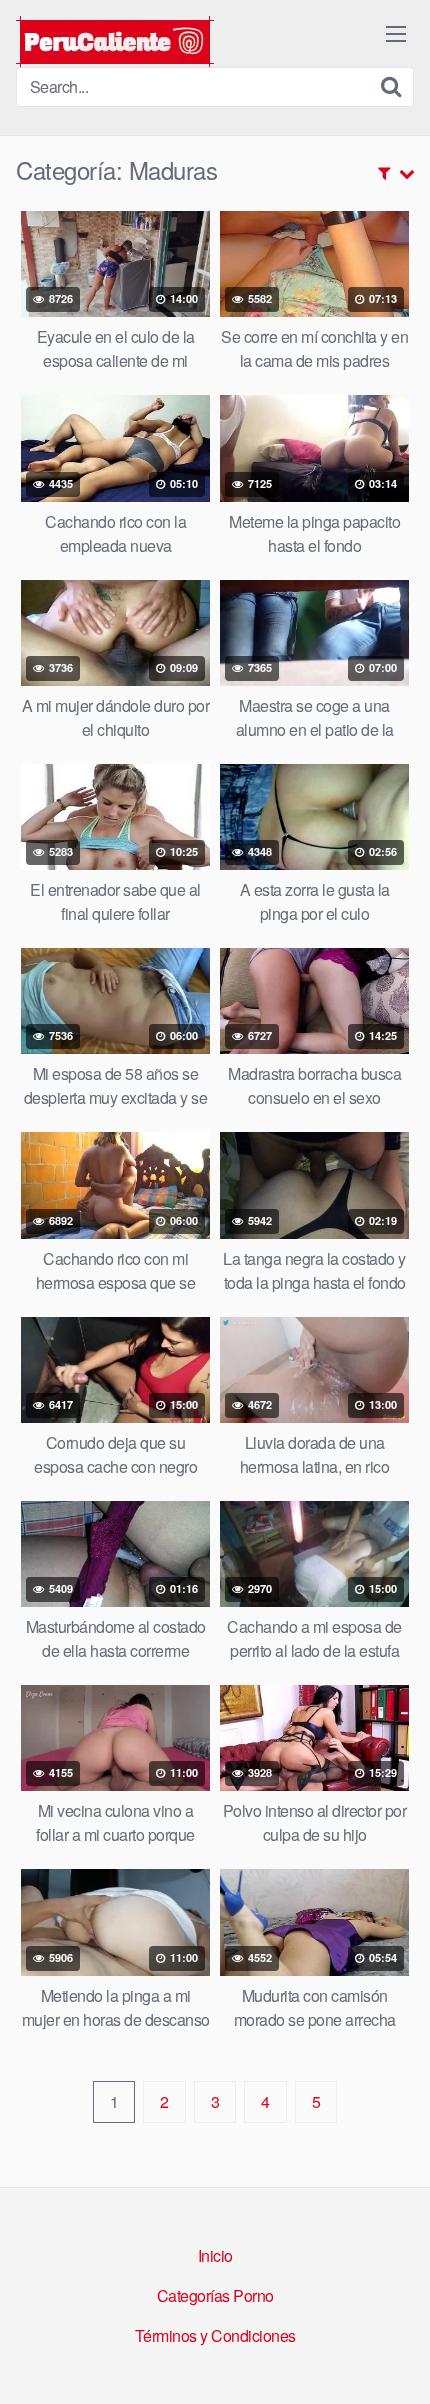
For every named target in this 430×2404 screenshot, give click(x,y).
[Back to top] (395, 2360)
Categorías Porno (215, 2295)
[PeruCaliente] (115, 41)
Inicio (215, 2255)
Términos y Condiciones (215, 2335)
